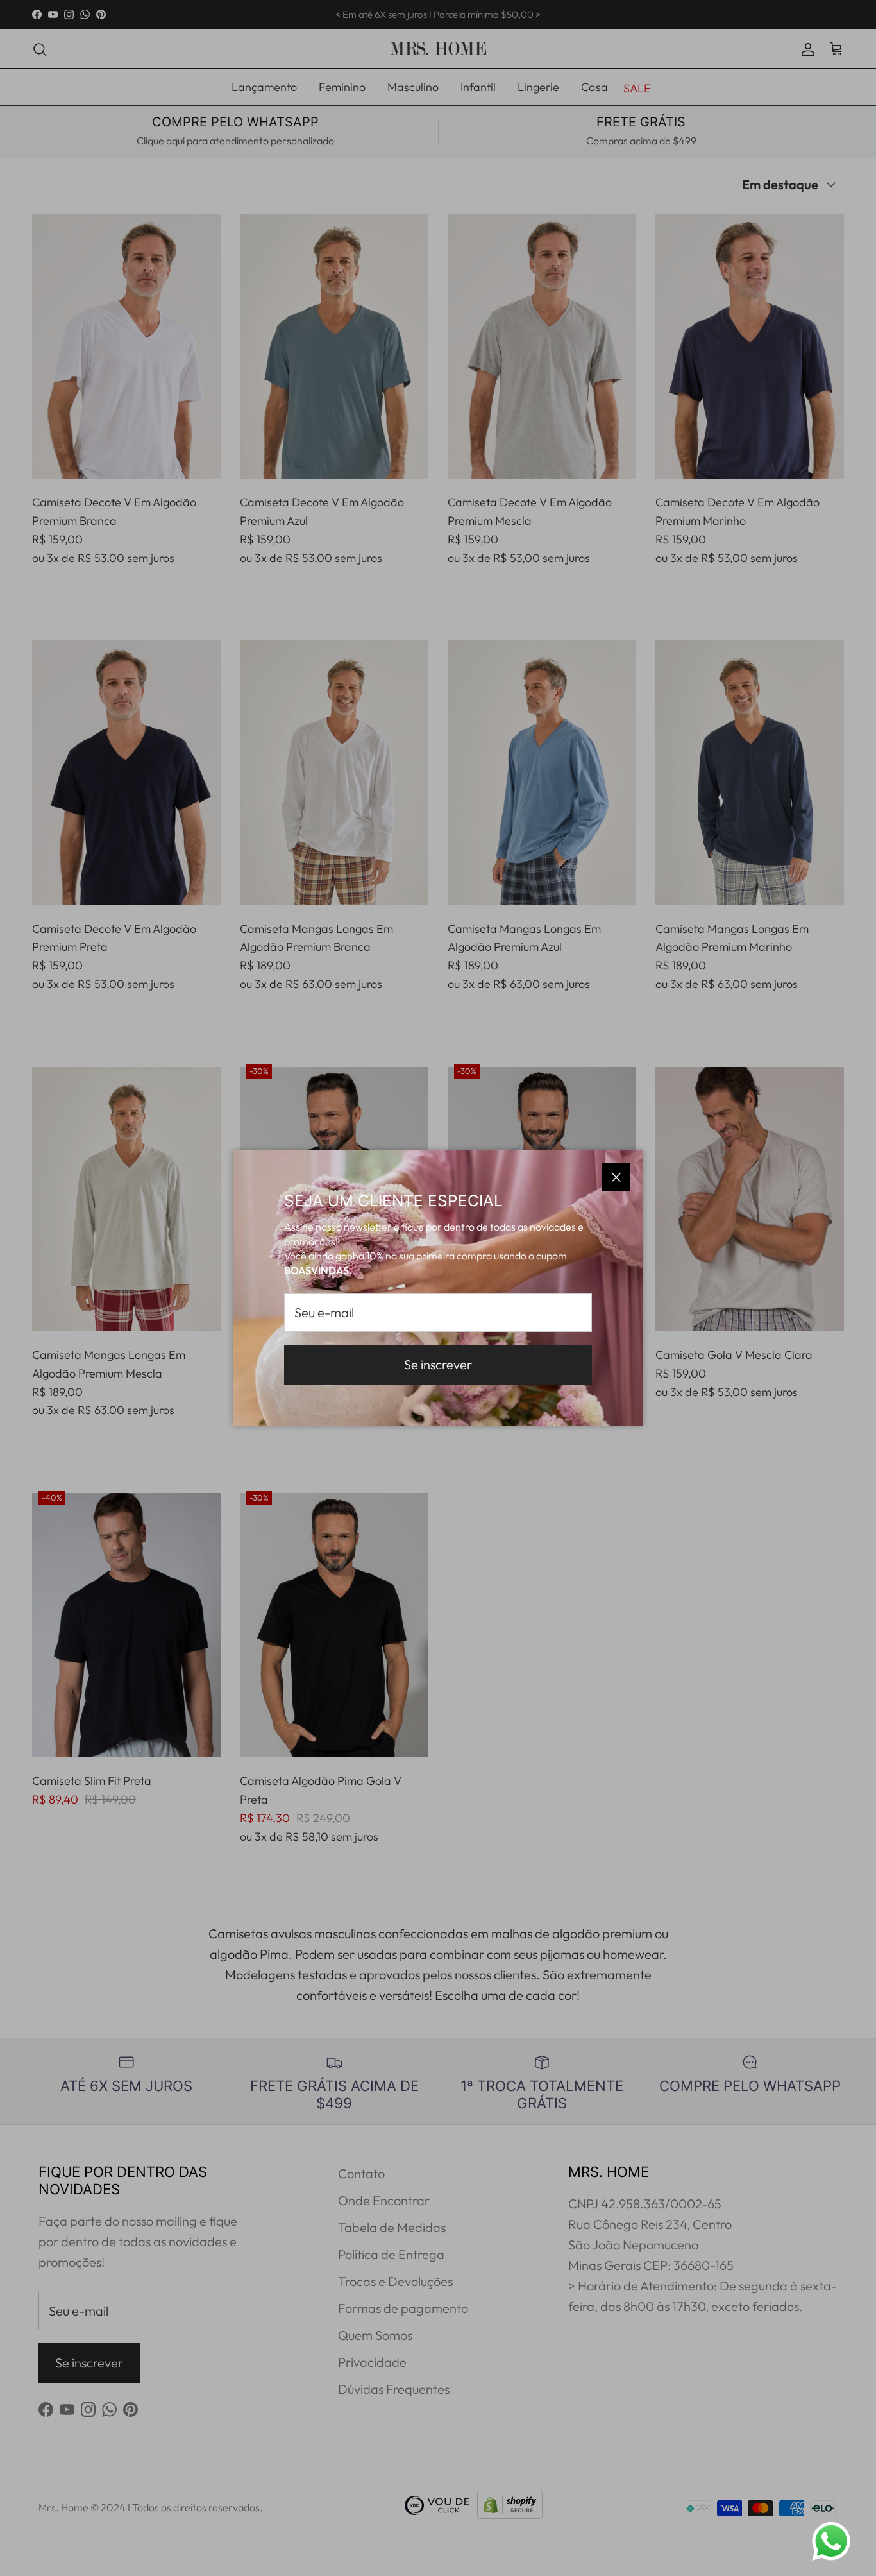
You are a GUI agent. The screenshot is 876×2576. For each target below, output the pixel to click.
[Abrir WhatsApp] (831, 2541)
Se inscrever (438, 1364)
